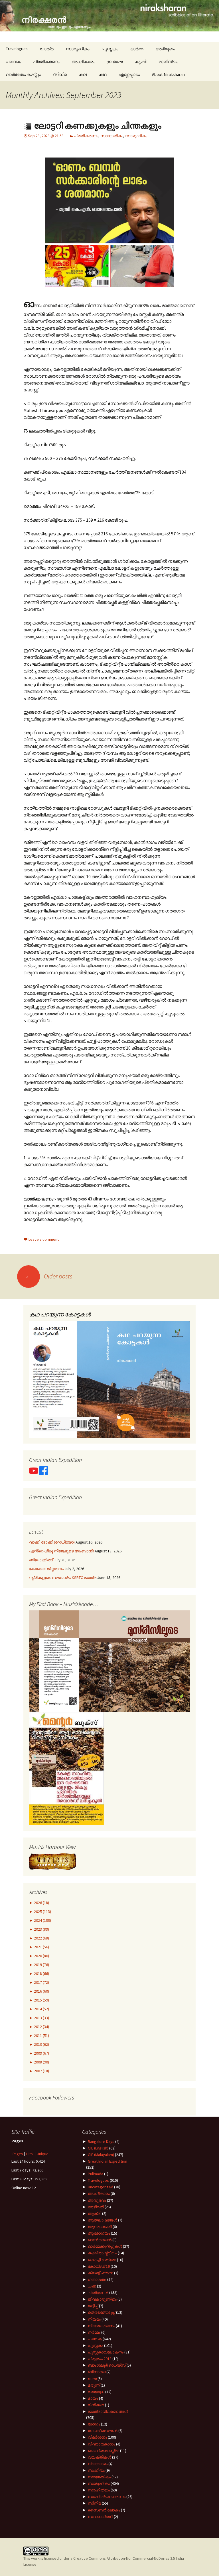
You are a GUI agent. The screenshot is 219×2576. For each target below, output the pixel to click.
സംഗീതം (96, 2470)
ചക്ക (92, 2286)
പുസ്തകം (110, 49)
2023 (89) (41, 1929)
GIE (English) (98, 2148)
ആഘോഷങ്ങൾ (103, 2220)
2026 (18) (41, 1903)
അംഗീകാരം (83, 62)
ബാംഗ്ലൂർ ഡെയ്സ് (107, 2365)
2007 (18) (41, 2071)
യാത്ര (47, 49)
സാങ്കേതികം (112, 136)
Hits (30, 2154)
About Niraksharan (168, 74)
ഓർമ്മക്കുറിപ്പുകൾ (105, 2246)
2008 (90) (41, 2062)
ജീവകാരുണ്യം (102, 2299)
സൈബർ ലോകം (104, 2510)
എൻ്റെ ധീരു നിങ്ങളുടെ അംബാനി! (61, 1551)
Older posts (49, 1276)
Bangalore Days (101, 2141)
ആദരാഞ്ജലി (100, 2227)
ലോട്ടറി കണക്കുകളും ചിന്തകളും (97, 126)
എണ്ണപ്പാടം (129, 74)
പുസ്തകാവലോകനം (106, 2352)
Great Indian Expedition (108, 2161)
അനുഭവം (97, 2200)
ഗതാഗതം (97, 2279)
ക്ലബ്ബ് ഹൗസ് (101, 2273)
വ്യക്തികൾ (100, 2457)
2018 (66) (41, 1973)
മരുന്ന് (94, 2385)
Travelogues (17, 49)
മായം (93, 2398)
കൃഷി (141, 62)
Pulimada (96, 2174)
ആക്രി (95, 2213)
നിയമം (94, 2319)
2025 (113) (42, 1912)
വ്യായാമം (98, 2464)
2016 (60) (41, 1991)
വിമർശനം (97, 2437)
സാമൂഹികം (78, 49)
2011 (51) (41, 2035)
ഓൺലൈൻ (100, 2240)
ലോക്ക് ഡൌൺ (103, 2431)
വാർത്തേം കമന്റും (23, 74)
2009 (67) (41, 2053)
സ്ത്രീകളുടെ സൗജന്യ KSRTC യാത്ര (63, 1578)
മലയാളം (96, 2392)
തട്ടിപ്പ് (93, 2306)
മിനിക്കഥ (96, 2405)
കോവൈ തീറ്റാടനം (46, 1569)
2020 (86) (41, 1956)
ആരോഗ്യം (99, 2233)
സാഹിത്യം (99, 2490)
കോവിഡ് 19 (99, 2266)
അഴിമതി (96, 2207)
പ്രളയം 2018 (100, 2359)
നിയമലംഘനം (101, 2326)
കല (83, 74)
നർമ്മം (94, 2332)
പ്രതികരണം (46, 62)
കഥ (103, 74)
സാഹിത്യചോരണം (107, 2497)
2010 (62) (41, 2044)
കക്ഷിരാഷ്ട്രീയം (102, 2253)
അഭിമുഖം (165, 49)
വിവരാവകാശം (102, 2444)
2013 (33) (41, 2018)
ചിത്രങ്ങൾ (98, 2293)
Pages (18, 2154)
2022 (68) (41, 1938)
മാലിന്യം (168, 62)
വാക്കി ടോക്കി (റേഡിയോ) (52, 1542)
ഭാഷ (92, 2379)
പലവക (13, 62)
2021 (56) (41, 1947)
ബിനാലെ (97, 2372)
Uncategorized (101, 2187)
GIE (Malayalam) (101, 2155)
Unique (43, 2154)
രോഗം (94, 2424)
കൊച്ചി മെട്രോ (102, 2260)
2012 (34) (41, 2027)
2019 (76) (41, 1965)
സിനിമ (60, 74)
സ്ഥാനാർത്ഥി (100, 2517)
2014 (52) (41, 2009)
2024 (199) (42, 1920)
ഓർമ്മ (137, 49)
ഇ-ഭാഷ (115, 62)
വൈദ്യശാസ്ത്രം (104, 2451)
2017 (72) (41, 1982)
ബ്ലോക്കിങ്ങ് (41, 1560)
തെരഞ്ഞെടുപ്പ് (102, 2312)
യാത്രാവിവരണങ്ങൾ (108, 2411)
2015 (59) (41, 2000)
